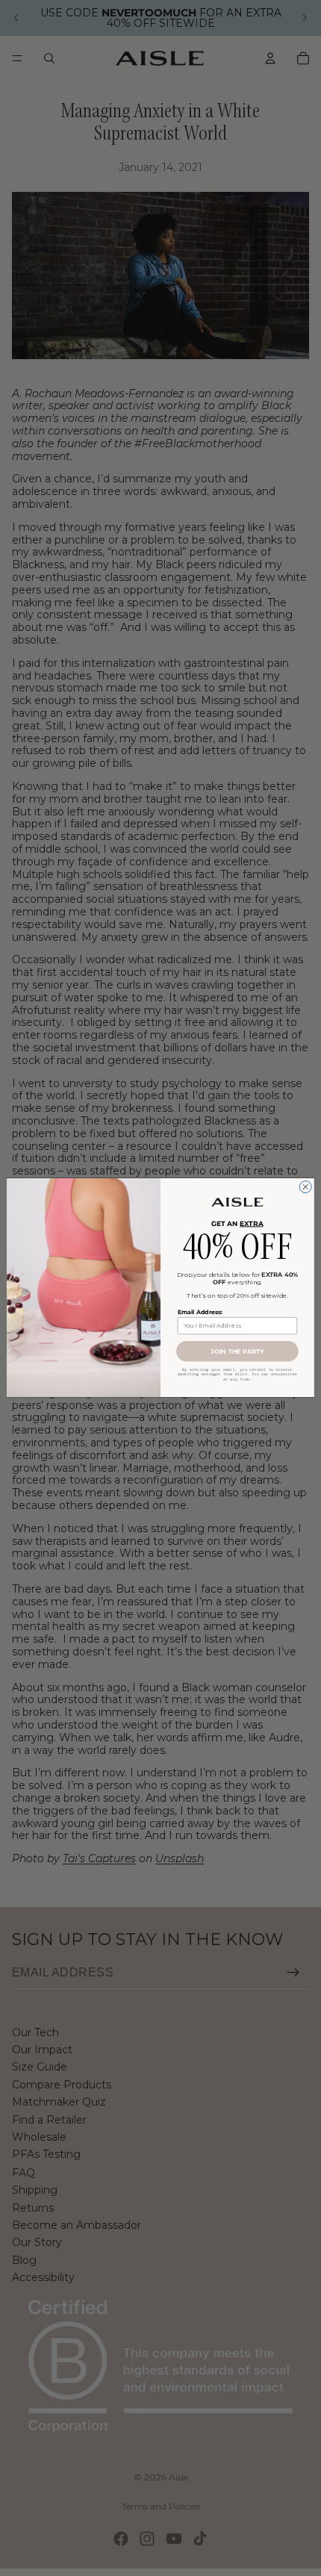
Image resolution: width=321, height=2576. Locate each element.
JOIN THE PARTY (237, 1351)
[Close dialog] (305, 1187)
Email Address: (200, 1312)
